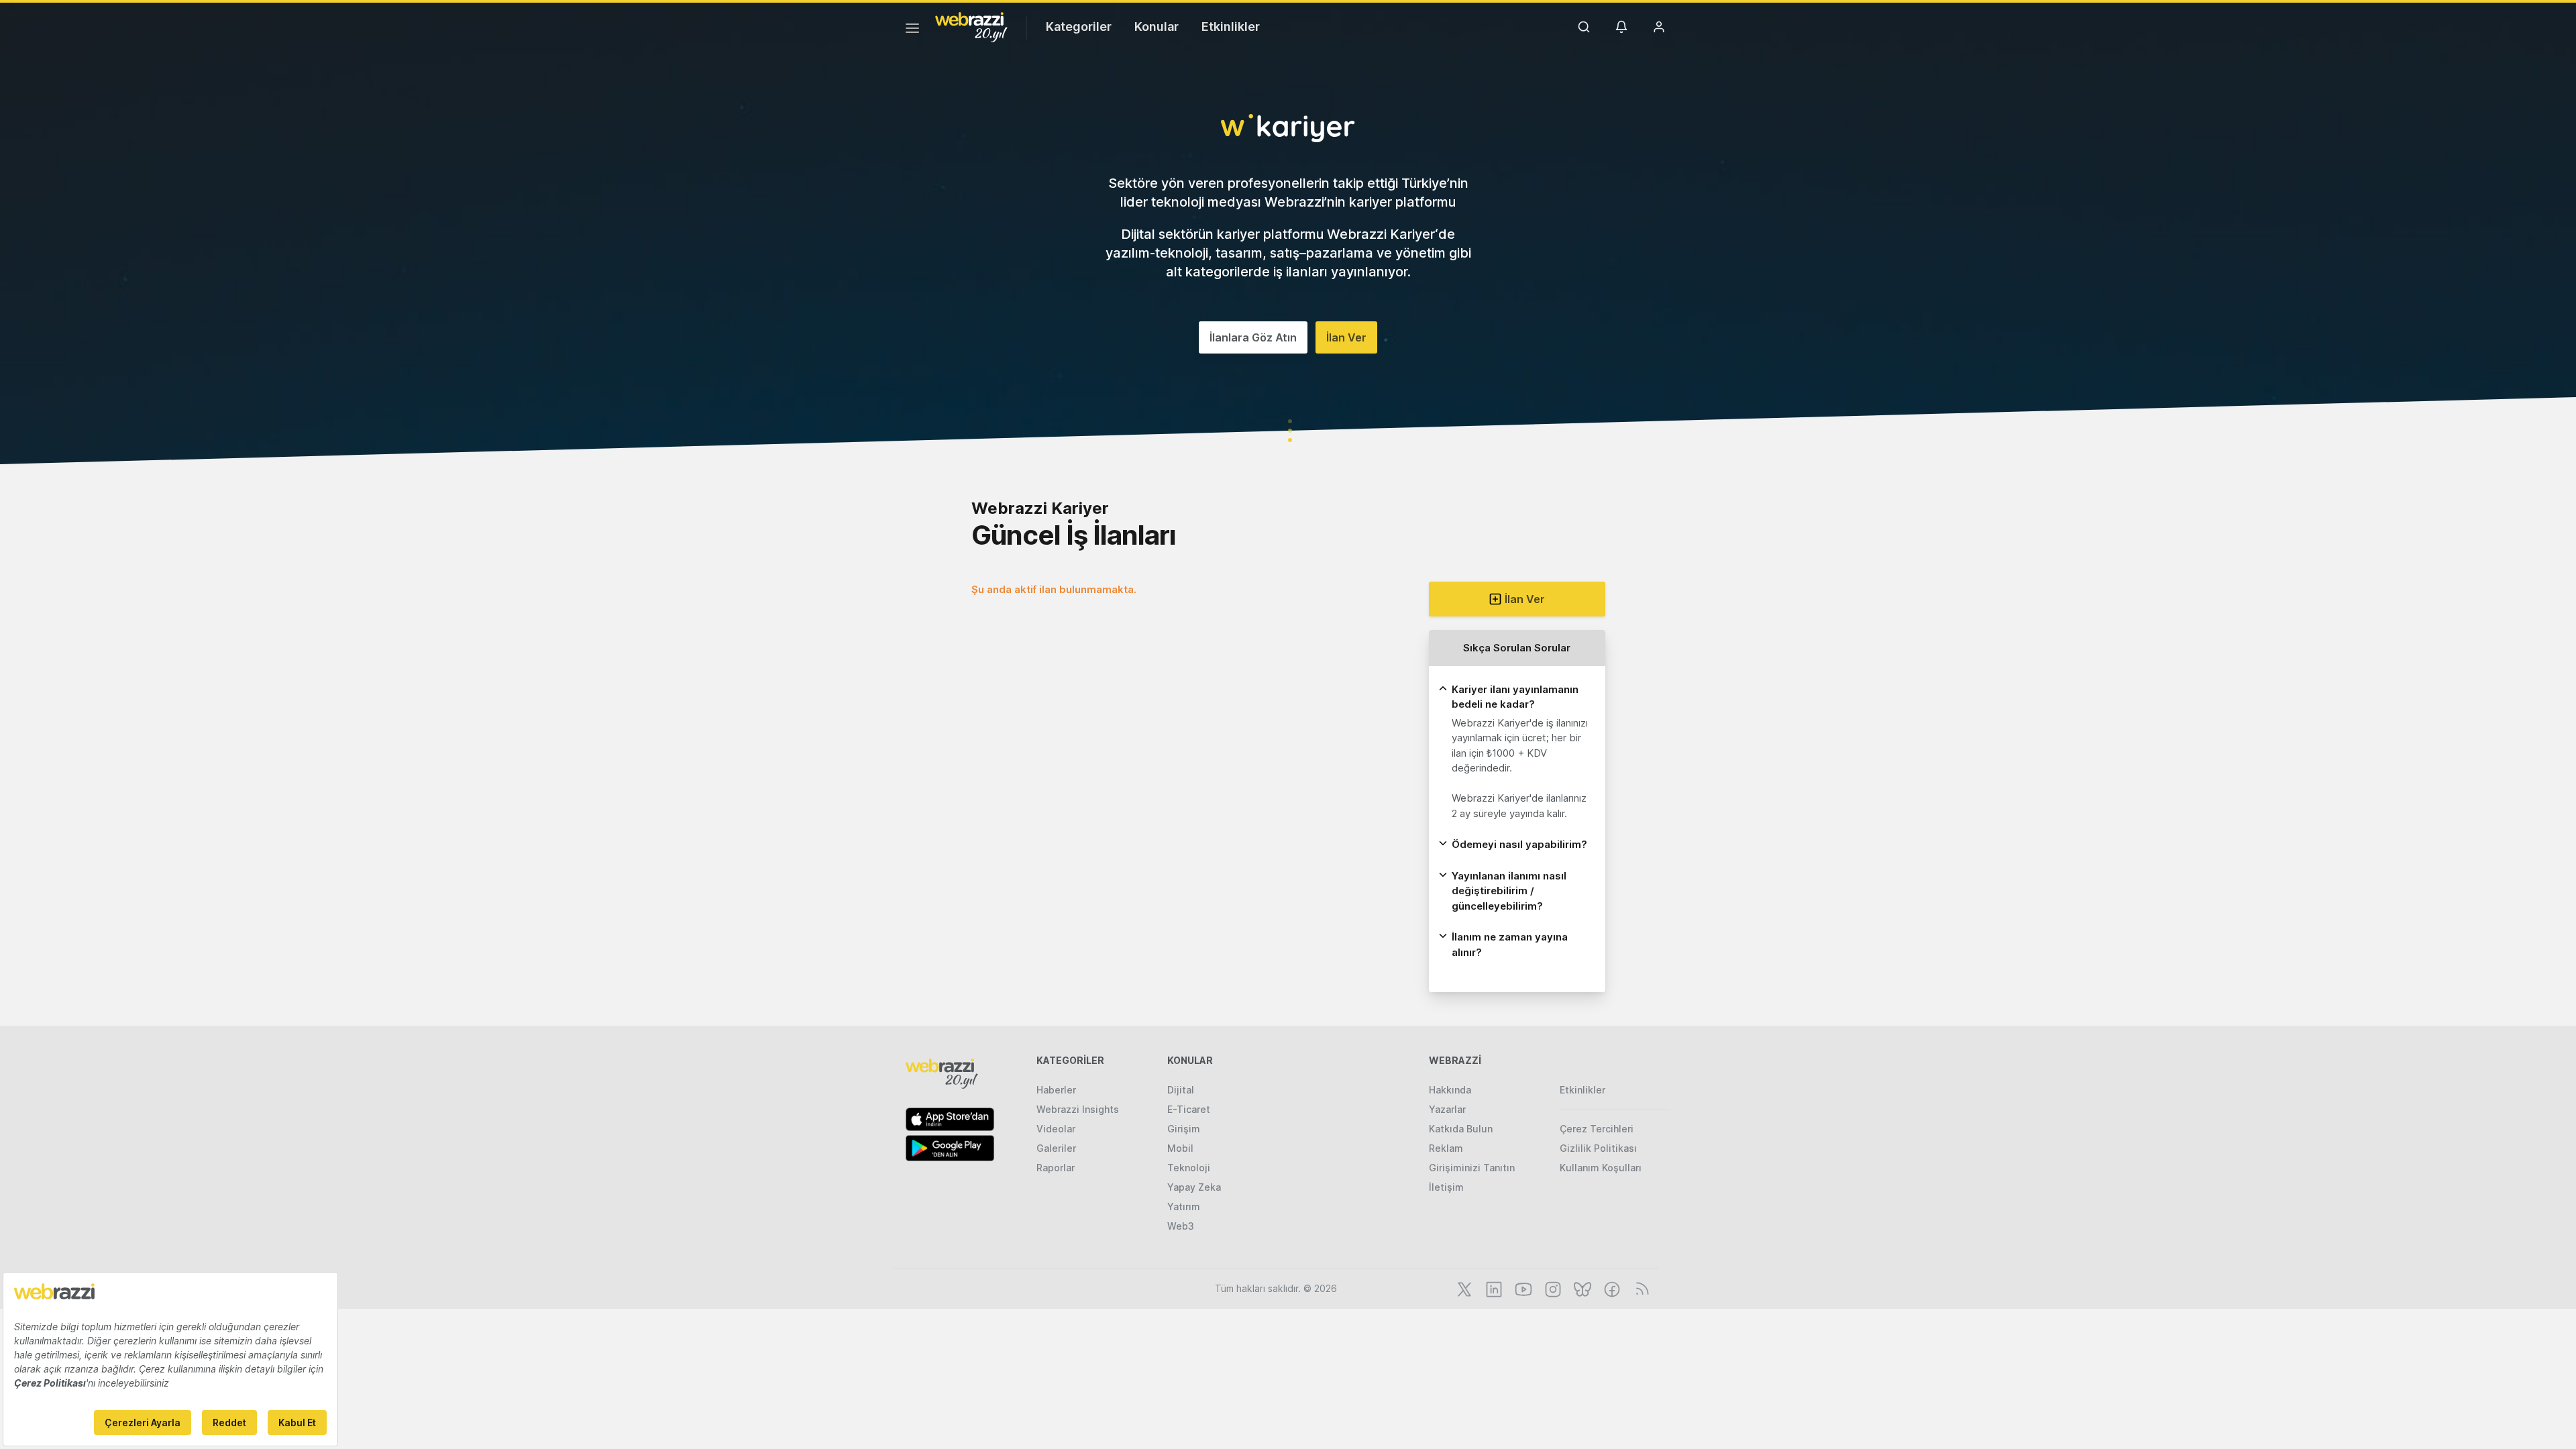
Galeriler (1056, 1148)
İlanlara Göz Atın (1253, 337)
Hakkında (1450, 1090)
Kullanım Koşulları (1601, 1168)
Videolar (1056, 1129)
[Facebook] (1611, 1288)
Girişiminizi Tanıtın (1472, 1168)
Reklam (1446, 1148)
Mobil (1180, 1148)
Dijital (1181, 1090)
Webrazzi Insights (1078, 1109)
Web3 (1181, 1226)
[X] (1463, 1288)
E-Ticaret (1189, 1109)
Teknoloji (1189, 1168)
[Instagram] (1552, 1288)
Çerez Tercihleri (1597, 1129)
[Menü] (912, 30)
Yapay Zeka (1194, 1187)
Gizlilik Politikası (1598, 1148)
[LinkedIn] (1493, 1288)
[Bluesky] (1581, 1288)
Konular (1157, 26)
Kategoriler (1079, 26)
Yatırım (1184, 1206)
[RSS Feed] (1640, 1288)
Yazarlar (1447, 1109)
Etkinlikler (1231, 26)
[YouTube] (1522, 1288)
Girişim (1184, 1129)
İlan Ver (1346, 337)
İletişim (1446, 1187)
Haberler (1056, 1090)
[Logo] (971, 26)
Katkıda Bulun (1461, 1129)
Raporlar (1056, 1168)
